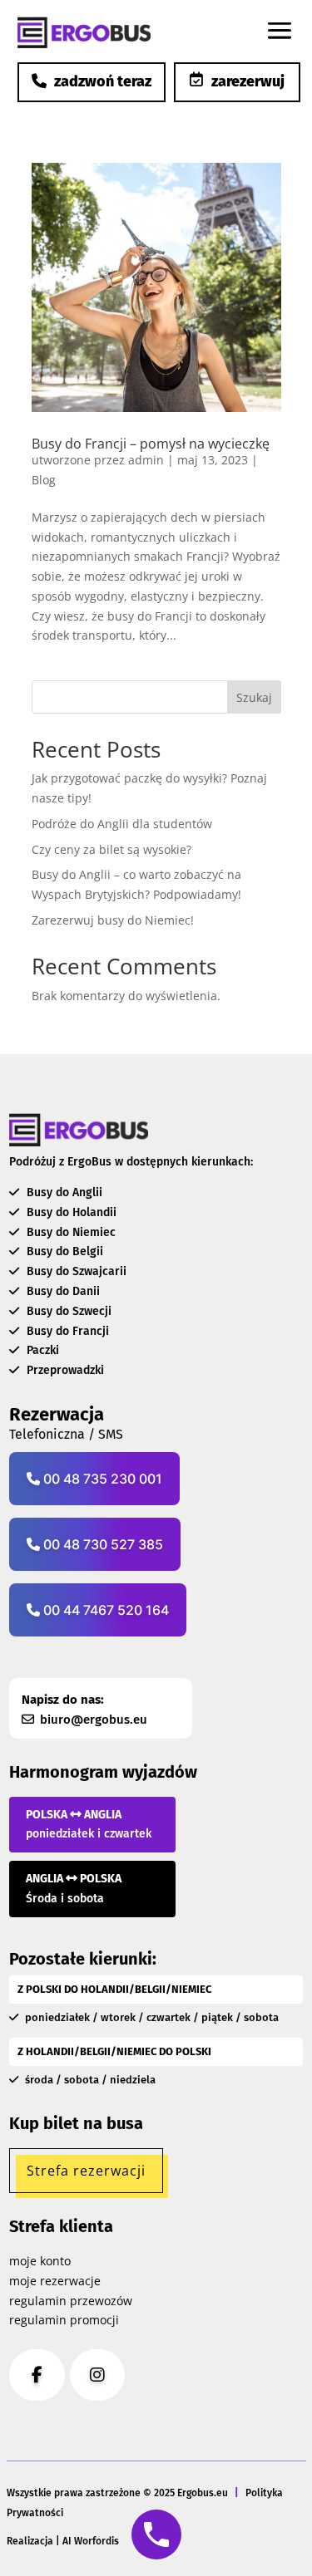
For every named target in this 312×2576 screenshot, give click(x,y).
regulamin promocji (64, 2320)
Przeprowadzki (64, 1370)
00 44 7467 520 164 (104, 1610)
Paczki (41, 1350)
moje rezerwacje (55, 2281)
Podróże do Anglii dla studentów (122, 824)
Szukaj (254, 697)
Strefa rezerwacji (86, 2171)
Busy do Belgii (63, 1251)
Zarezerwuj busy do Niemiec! (113, 920)
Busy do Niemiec (69, 1232)
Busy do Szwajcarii (75, 1271)
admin (146, 460)
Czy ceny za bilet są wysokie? (111, 849)
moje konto (40, 2261)
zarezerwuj (248, 81)
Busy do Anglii (63, 1192)
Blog (44, 480)
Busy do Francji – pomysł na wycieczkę (151, 444)
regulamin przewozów (71, 2301)
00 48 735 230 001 (101, 1479)
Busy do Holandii (70, 1212)
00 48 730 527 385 (102, 1544)
